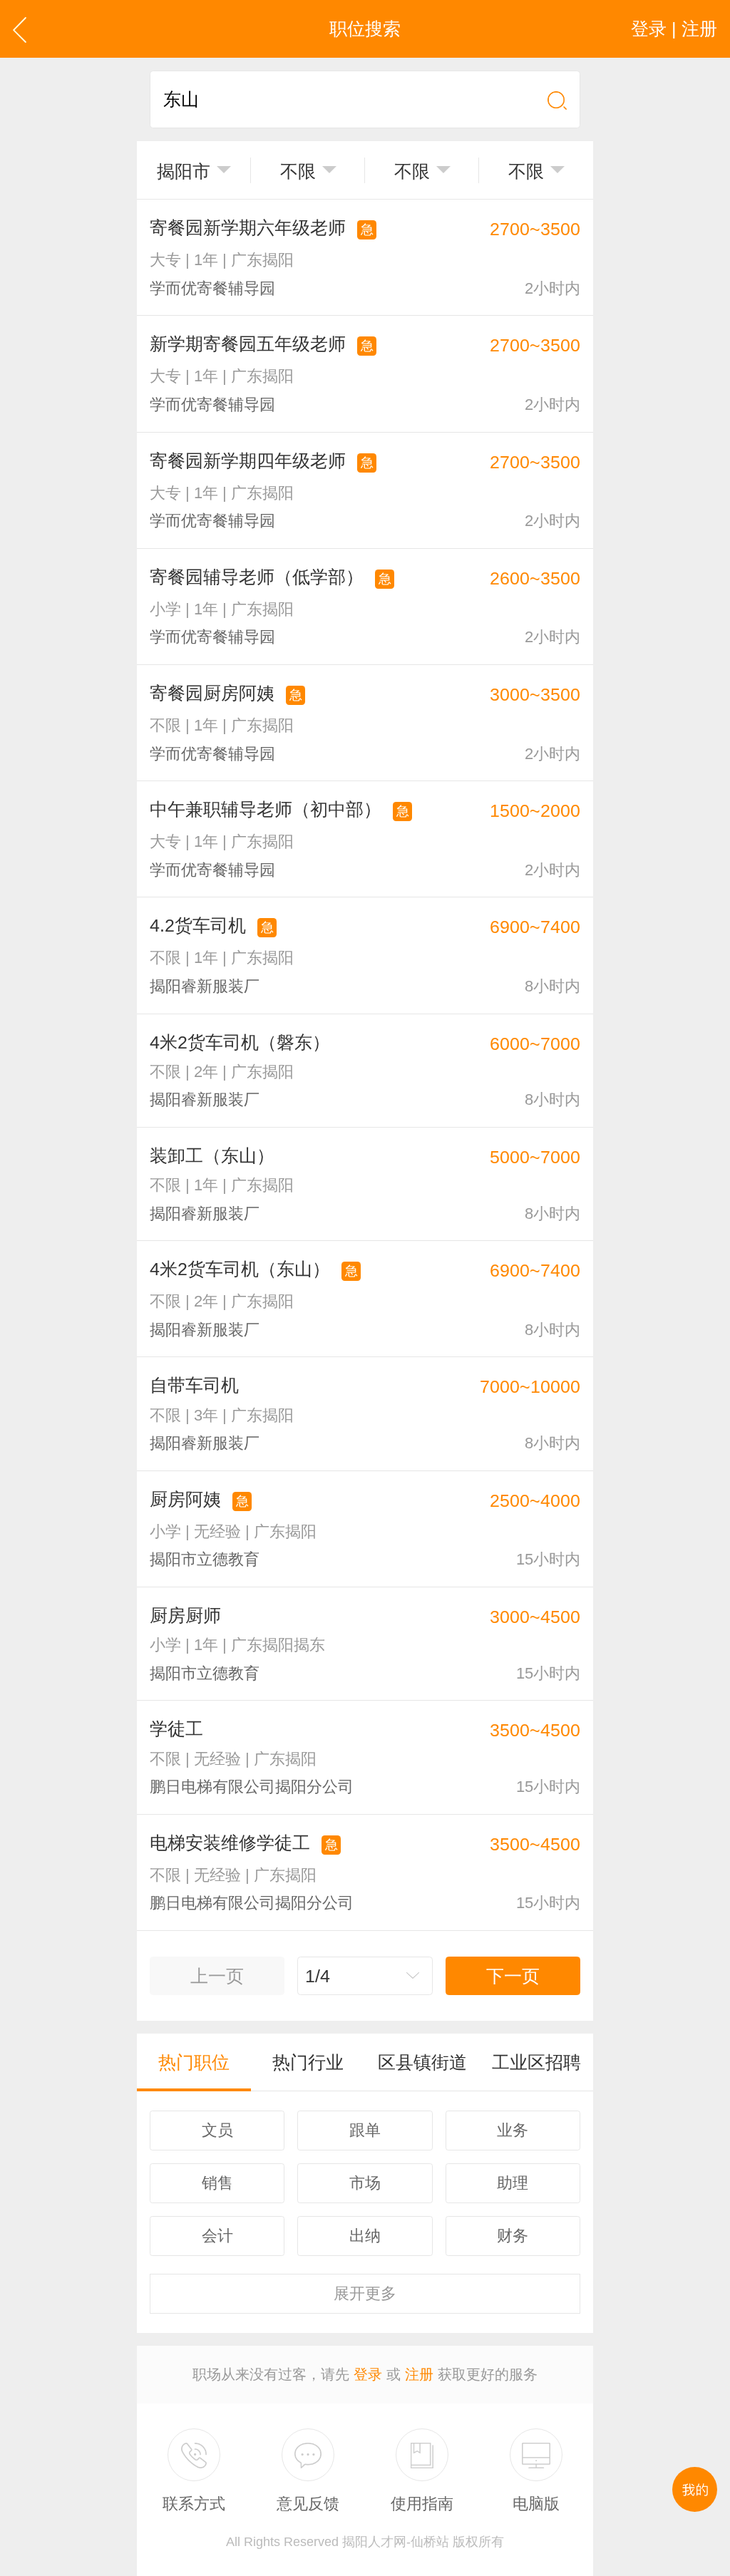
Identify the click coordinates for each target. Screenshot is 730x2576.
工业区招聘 (536, 2062)
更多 (365, 2293)
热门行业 (308, 2062)
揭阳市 (184, 171)
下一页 (513, 1976)
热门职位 (194, 2062)
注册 (419, 2374)
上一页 (217, 1976)
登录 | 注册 (674, 29)
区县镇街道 (422, 2062)
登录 (368, 2374)
